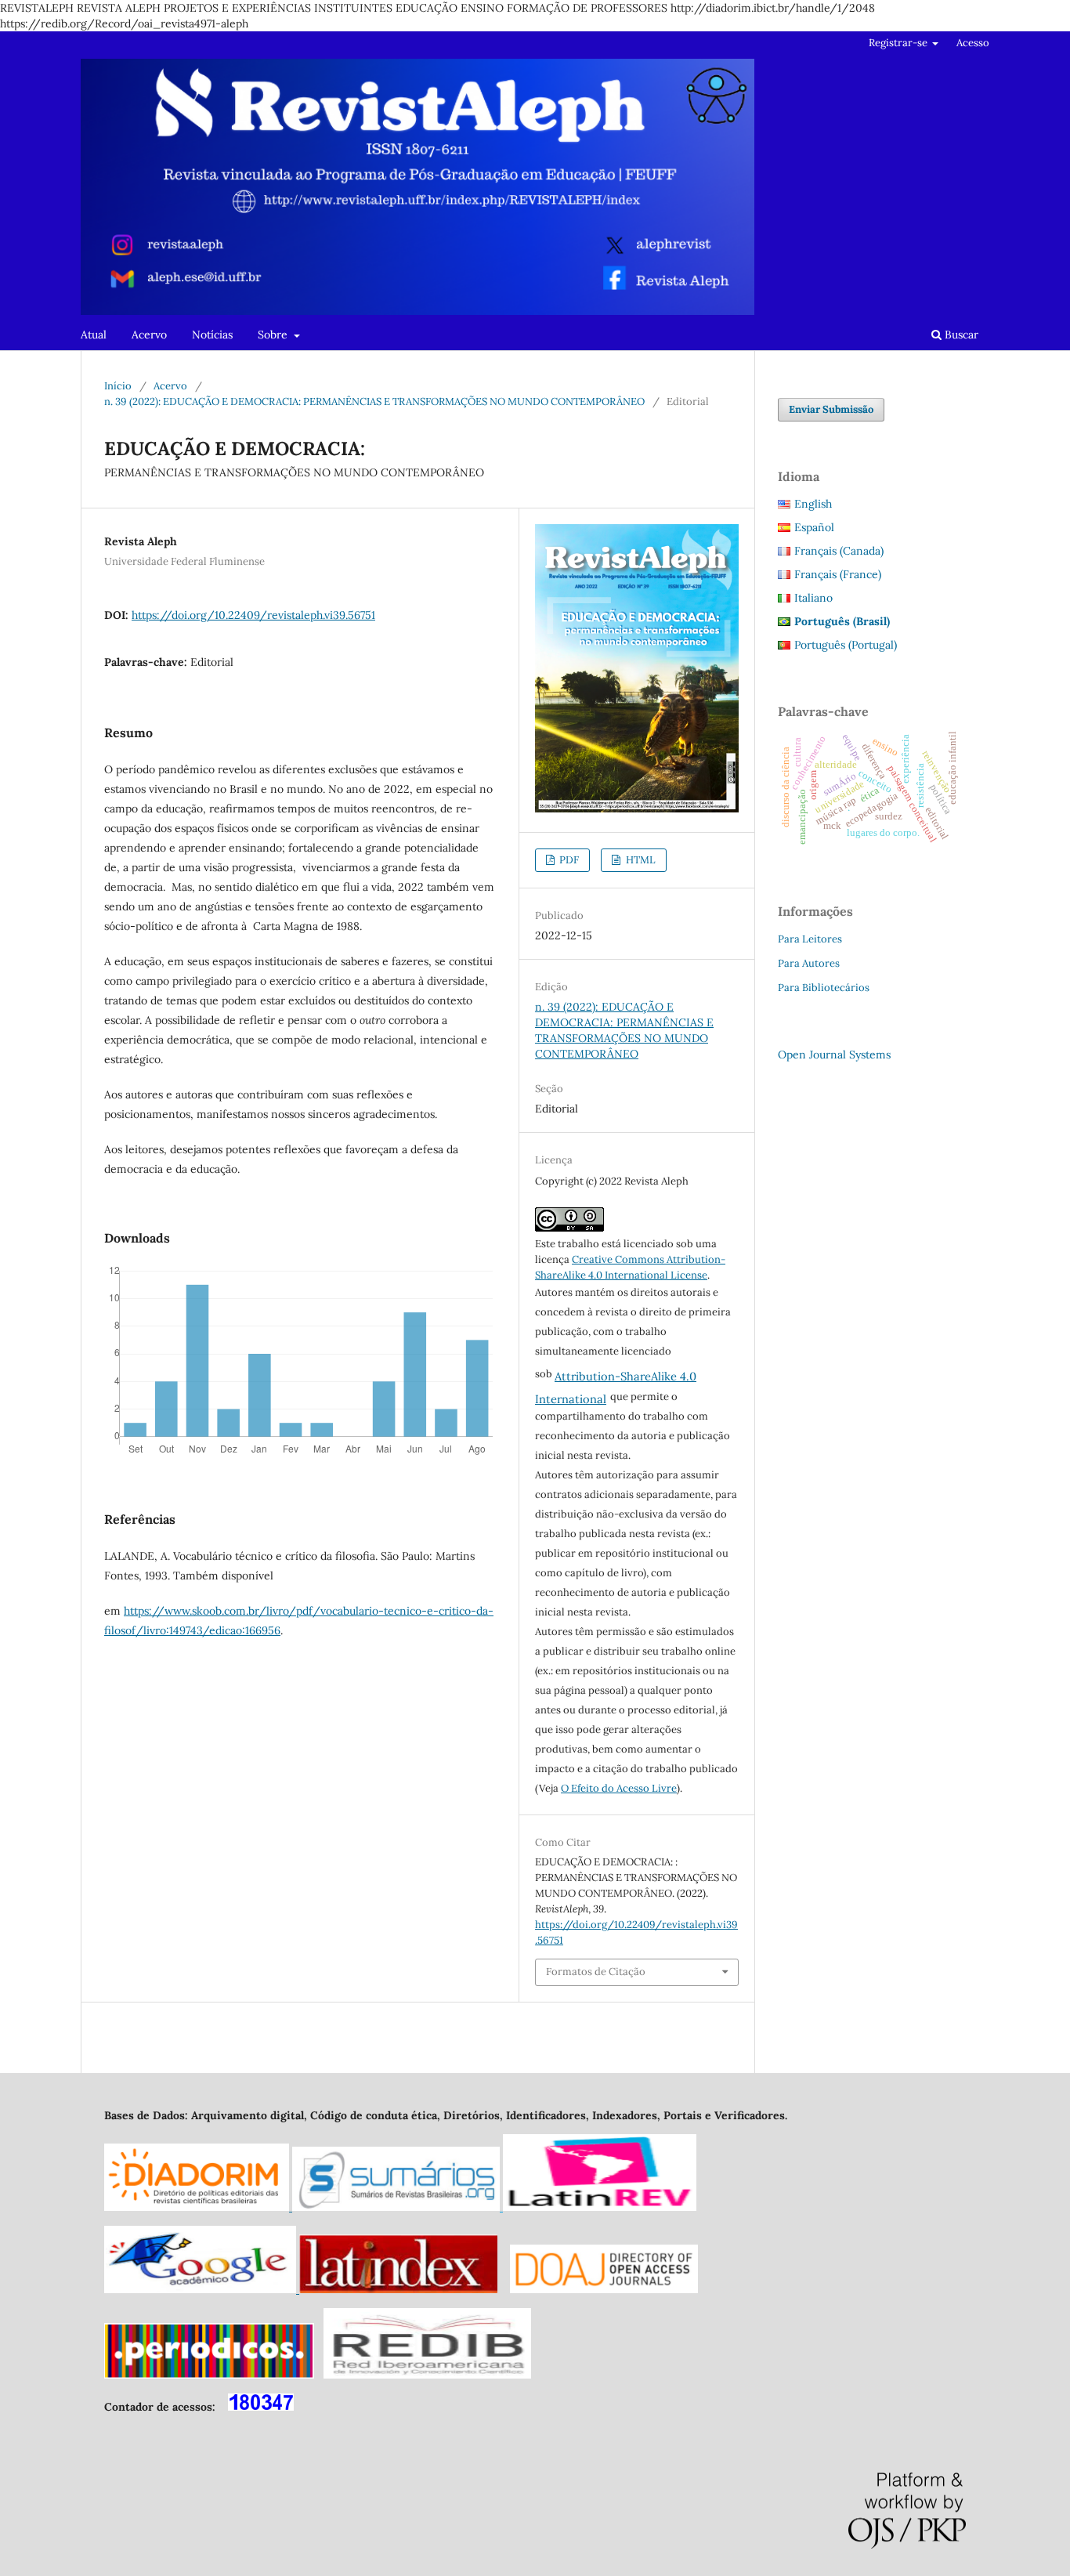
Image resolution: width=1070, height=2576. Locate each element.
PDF (568, 860)
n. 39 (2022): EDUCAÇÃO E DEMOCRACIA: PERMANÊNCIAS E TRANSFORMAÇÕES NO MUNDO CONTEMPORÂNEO (374, 402)
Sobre (274, 335)
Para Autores (809, 963)
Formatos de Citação (596, 1972)
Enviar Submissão (831, 409)
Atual (94, 335)
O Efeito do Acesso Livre (619, 1788)
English (813, 504)
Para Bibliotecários (824, 988)
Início (118, 386)
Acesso (973, 43)
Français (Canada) (839, 551)
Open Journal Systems (834, 1055)
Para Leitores (810, 939)
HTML (640, 860)
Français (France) (838, 574)
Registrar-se (899, 43)
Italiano (813, 598)
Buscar (960, 335)
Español (814, 527)
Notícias (212, 335)
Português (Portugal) (846, 645)
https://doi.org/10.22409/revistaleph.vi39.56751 (253, 615)
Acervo (149, 335)
